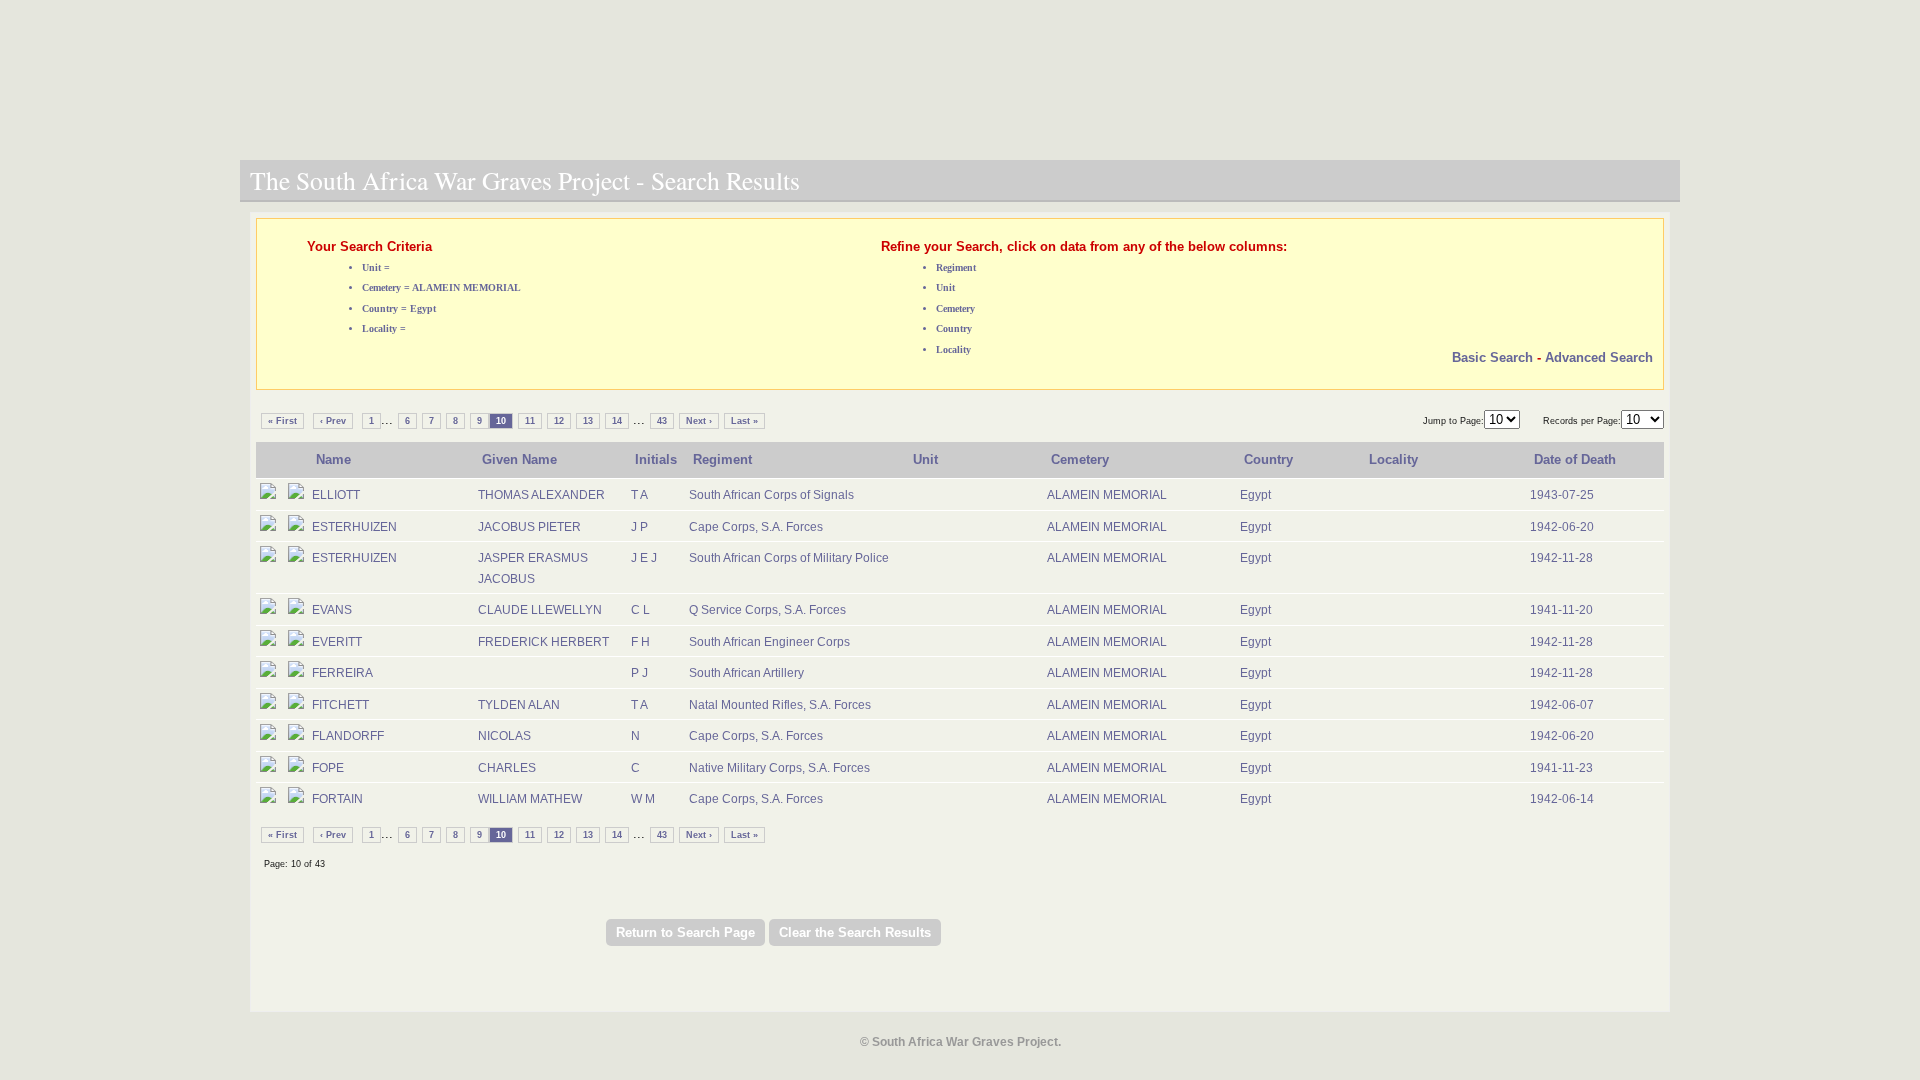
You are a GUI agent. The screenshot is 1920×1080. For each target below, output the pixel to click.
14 (617, 421)
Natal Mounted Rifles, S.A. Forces (780, 705)
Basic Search (1492, 357)
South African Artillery (746, 673)
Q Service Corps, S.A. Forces (767, 610)
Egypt (1255, 495)
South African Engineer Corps (769, 642)
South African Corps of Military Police (789, 558)
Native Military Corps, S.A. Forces (779, 768)
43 (662, 421)
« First (282, 421)
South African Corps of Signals (771, 495)
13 (588, 421)
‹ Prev (333, 421)
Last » (744, 421)
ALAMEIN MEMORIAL (1107, 495)
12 (559, 421)
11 (530, 421)
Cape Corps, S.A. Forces (756, 527)
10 (501, 421)
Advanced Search (1599, 357)
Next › (699, 421)
